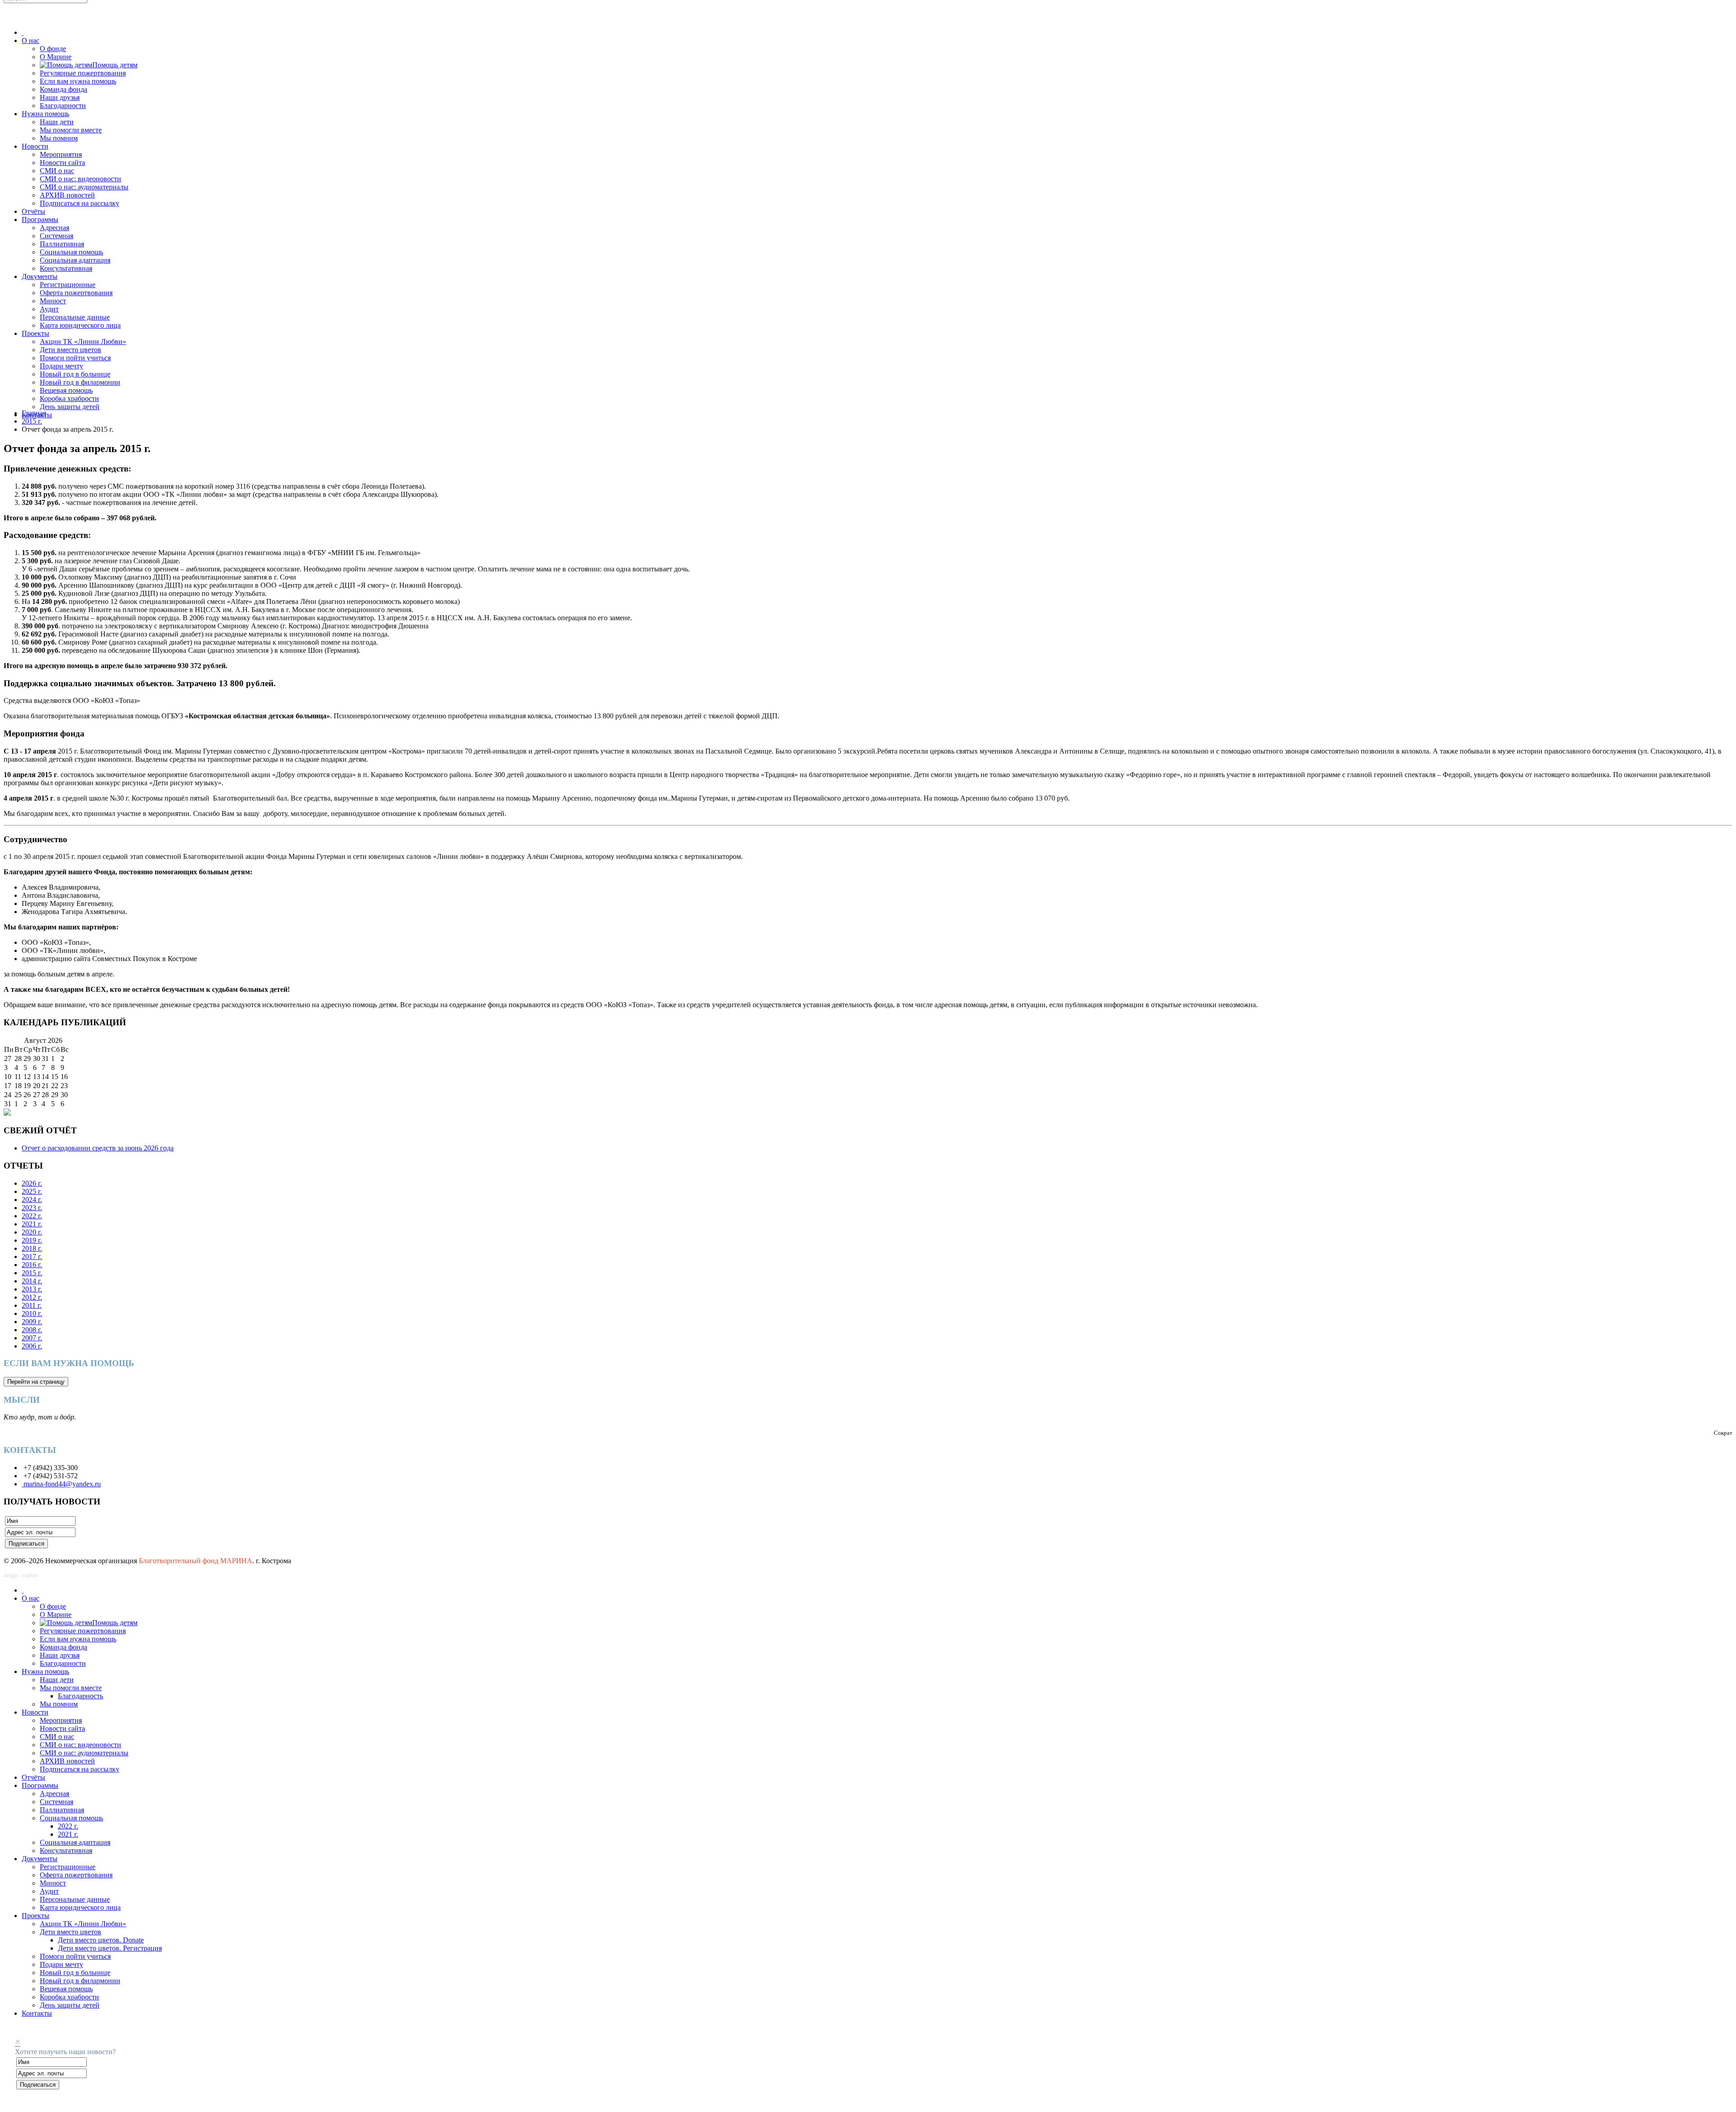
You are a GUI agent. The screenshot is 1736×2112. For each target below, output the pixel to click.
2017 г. (32, 1256)
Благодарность (80, 1696)
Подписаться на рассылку (80, 203)
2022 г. (32, 1216)
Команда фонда (64, 89)
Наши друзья (60, 97)
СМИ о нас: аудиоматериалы (84, 187)
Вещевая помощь (66, 390)
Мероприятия (61, 154)
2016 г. (32, 1265)
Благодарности (63, 106)
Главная (34, 413)
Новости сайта (62, 163)
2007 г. (32, 1338)
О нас (31, 40)
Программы (40, 219)
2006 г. (32, 1346)
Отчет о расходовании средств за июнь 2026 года (98, 1148)
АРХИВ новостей (67, 195)
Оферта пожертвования (76, 293)
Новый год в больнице (75, 374)
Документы (40, 276)
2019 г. (32, 1240)
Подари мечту (61, 366)
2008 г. (32, 1330)
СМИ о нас (57, 171)
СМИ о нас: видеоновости (80, 179)
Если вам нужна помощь (78, 81)
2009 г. (32, 1322)
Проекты (35, 333)
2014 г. (32, 1281)
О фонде (53, 49)
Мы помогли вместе (71, 130)
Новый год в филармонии (80, 382)
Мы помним (59, 138)
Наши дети (57, 122)
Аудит (49, 309)
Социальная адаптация (75, 260)
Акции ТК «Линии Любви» (83, 342)
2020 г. (32, 1232)
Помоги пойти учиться (75, 358)
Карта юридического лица (80, 325)
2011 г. (32, 1305)
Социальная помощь (71, 252)
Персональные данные (75, 317)
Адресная (54, 228)
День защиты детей (70, 407)
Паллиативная (62, 244)
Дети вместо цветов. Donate (101, 1940)
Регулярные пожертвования (83, 73)
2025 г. (32, 1191)
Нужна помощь (45, 114)
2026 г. (32, 1183)
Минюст (53, 301)
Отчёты (33, 211)
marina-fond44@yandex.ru (61, 1484)
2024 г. (32, 1200)
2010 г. (32, 1313)
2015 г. (32, 421)
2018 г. (32, 1248)
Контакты (37, 2013)
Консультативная (66, 268)
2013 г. (32, 1289)
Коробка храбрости (69, 398)
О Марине (56, 57)
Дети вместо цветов (71, 350)
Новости (35, 146)
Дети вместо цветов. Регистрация (110, 1948)
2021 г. (32, 1224)
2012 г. (32, 1297)
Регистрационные (68, 285)
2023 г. (32, 1208)
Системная (57, 236)
